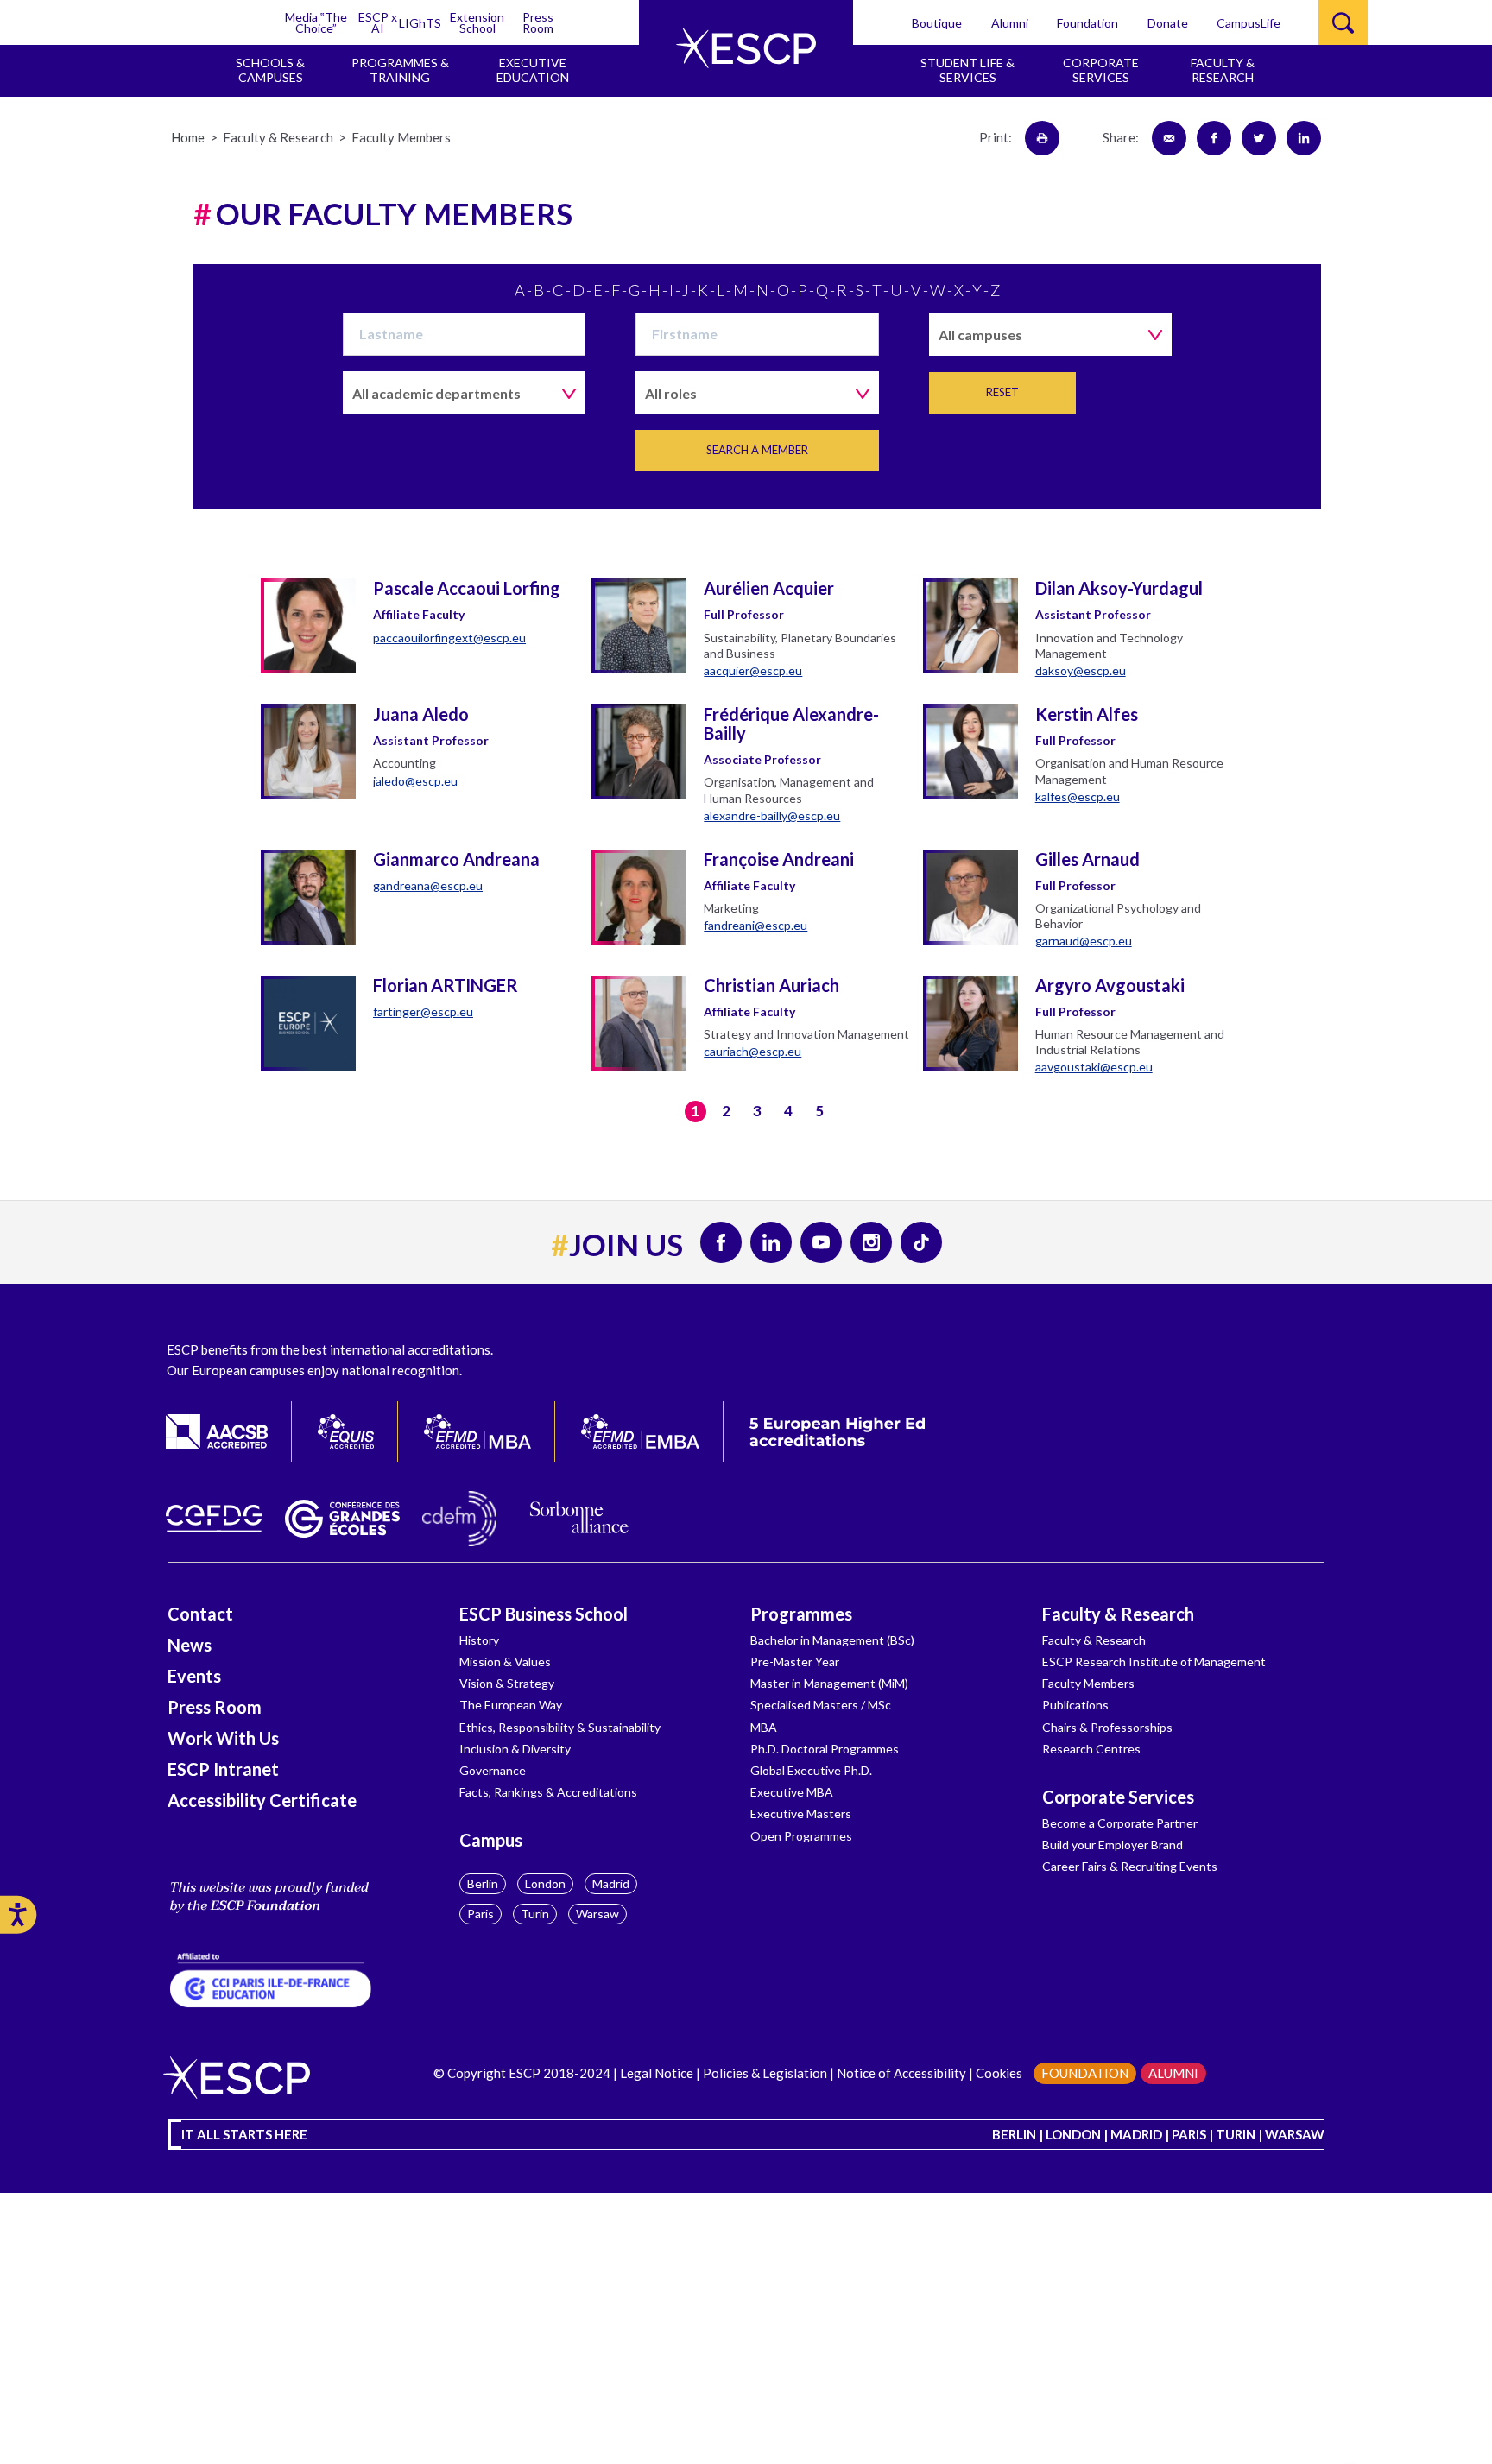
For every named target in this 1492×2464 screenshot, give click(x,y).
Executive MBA (792, 1792)
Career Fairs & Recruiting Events (1130, 1866)
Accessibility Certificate (262, 1800)
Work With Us (223, 1738)
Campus (491, 1840)
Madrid (611, 1883)
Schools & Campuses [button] (270, 70)
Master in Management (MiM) (829, 1683)
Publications (1075, 1705)
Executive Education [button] (533, 70)
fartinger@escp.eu (423, 1011)
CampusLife (1249, 23)
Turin (535, 1914)
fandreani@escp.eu (755, 925)
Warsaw (597, 1914)
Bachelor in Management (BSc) (832, 1640)
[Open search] (1343, 22)
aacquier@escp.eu (753, 670)
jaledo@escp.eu (415, 781)
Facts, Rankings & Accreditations (548, 1792)
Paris (480, 1914)
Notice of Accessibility (900, 2073)
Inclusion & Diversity (515, 1749)
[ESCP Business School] (746, 48)
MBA (764, 1727)
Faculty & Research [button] (1223, 70)
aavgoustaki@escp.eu (1094, 1067)
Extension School (477, 22)
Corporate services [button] (1101, 70)
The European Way (511, 1705)
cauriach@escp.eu (752, 1051)
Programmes (801, 1614)
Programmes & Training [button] (400, 70)
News (190, 1645)
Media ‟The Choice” (316, 22)
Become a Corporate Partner (1120, 1823)
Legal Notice (657, 2073)
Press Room (538, 22)
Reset (1002, 392)
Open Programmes (801, 1836)
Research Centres (1091, 1749)
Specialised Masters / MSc (821, 1705)
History (479, 1640)
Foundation (1087, 23)
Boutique (937, 23)
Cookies (999, 2073)
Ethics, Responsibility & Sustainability (560, 1727)
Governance (493, 1770)
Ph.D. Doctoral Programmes (825, 1749)
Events (194, 1676)
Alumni (1010, 23)
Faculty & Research (1118, 1614)
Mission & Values (505, 1662)
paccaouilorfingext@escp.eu (449, 638)
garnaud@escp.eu (1084, 941)
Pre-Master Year (795, 1662)
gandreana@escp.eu (428, 885)
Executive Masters (801, 1813)
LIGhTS (420, 23)
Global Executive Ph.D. (811, 1770)
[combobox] (1050, 334)
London (545, 1883)
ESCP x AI (378, 22)
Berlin (483, 1883)
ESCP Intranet (223, 1769)
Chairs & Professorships (1107, 1727)
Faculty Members (1088, 1683)
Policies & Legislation (765, 2073)
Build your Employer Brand (1113, 1845)
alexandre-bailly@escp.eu (772, 815)
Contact (200, 1614)
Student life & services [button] (967, 70)
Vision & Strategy (507, 1683)
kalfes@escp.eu (1078, 796)
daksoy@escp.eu (1081, 670)
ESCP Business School (544, 1614)
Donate (1168, 23)
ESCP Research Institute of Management (1154, 1662)
